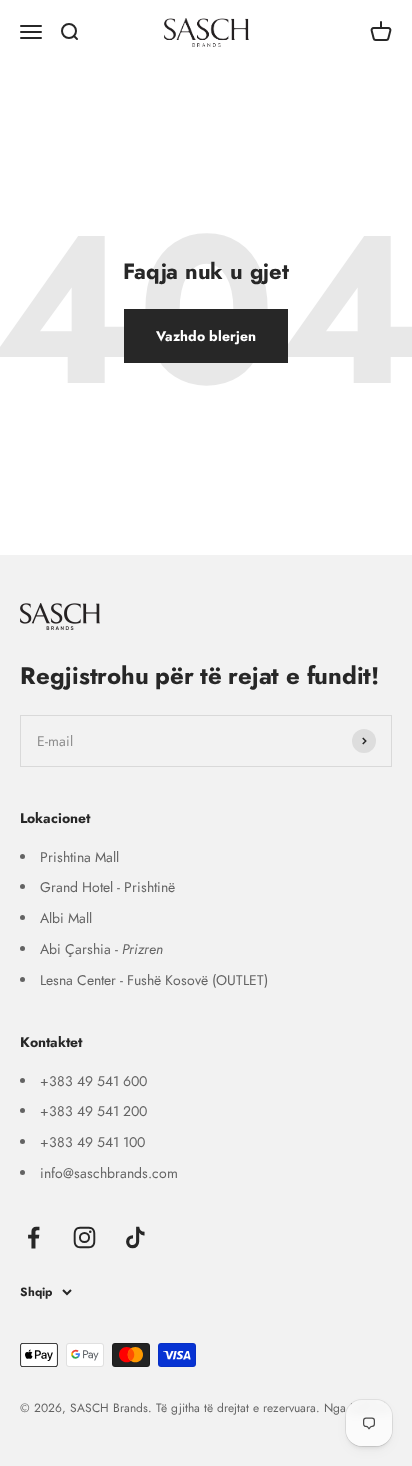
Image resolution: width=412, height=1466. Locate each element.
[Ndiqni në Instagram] (84, 1237)
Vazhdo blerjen (206, 336)
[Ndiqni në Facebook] (33, 1237)
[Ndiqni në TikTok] (135, 1237)
